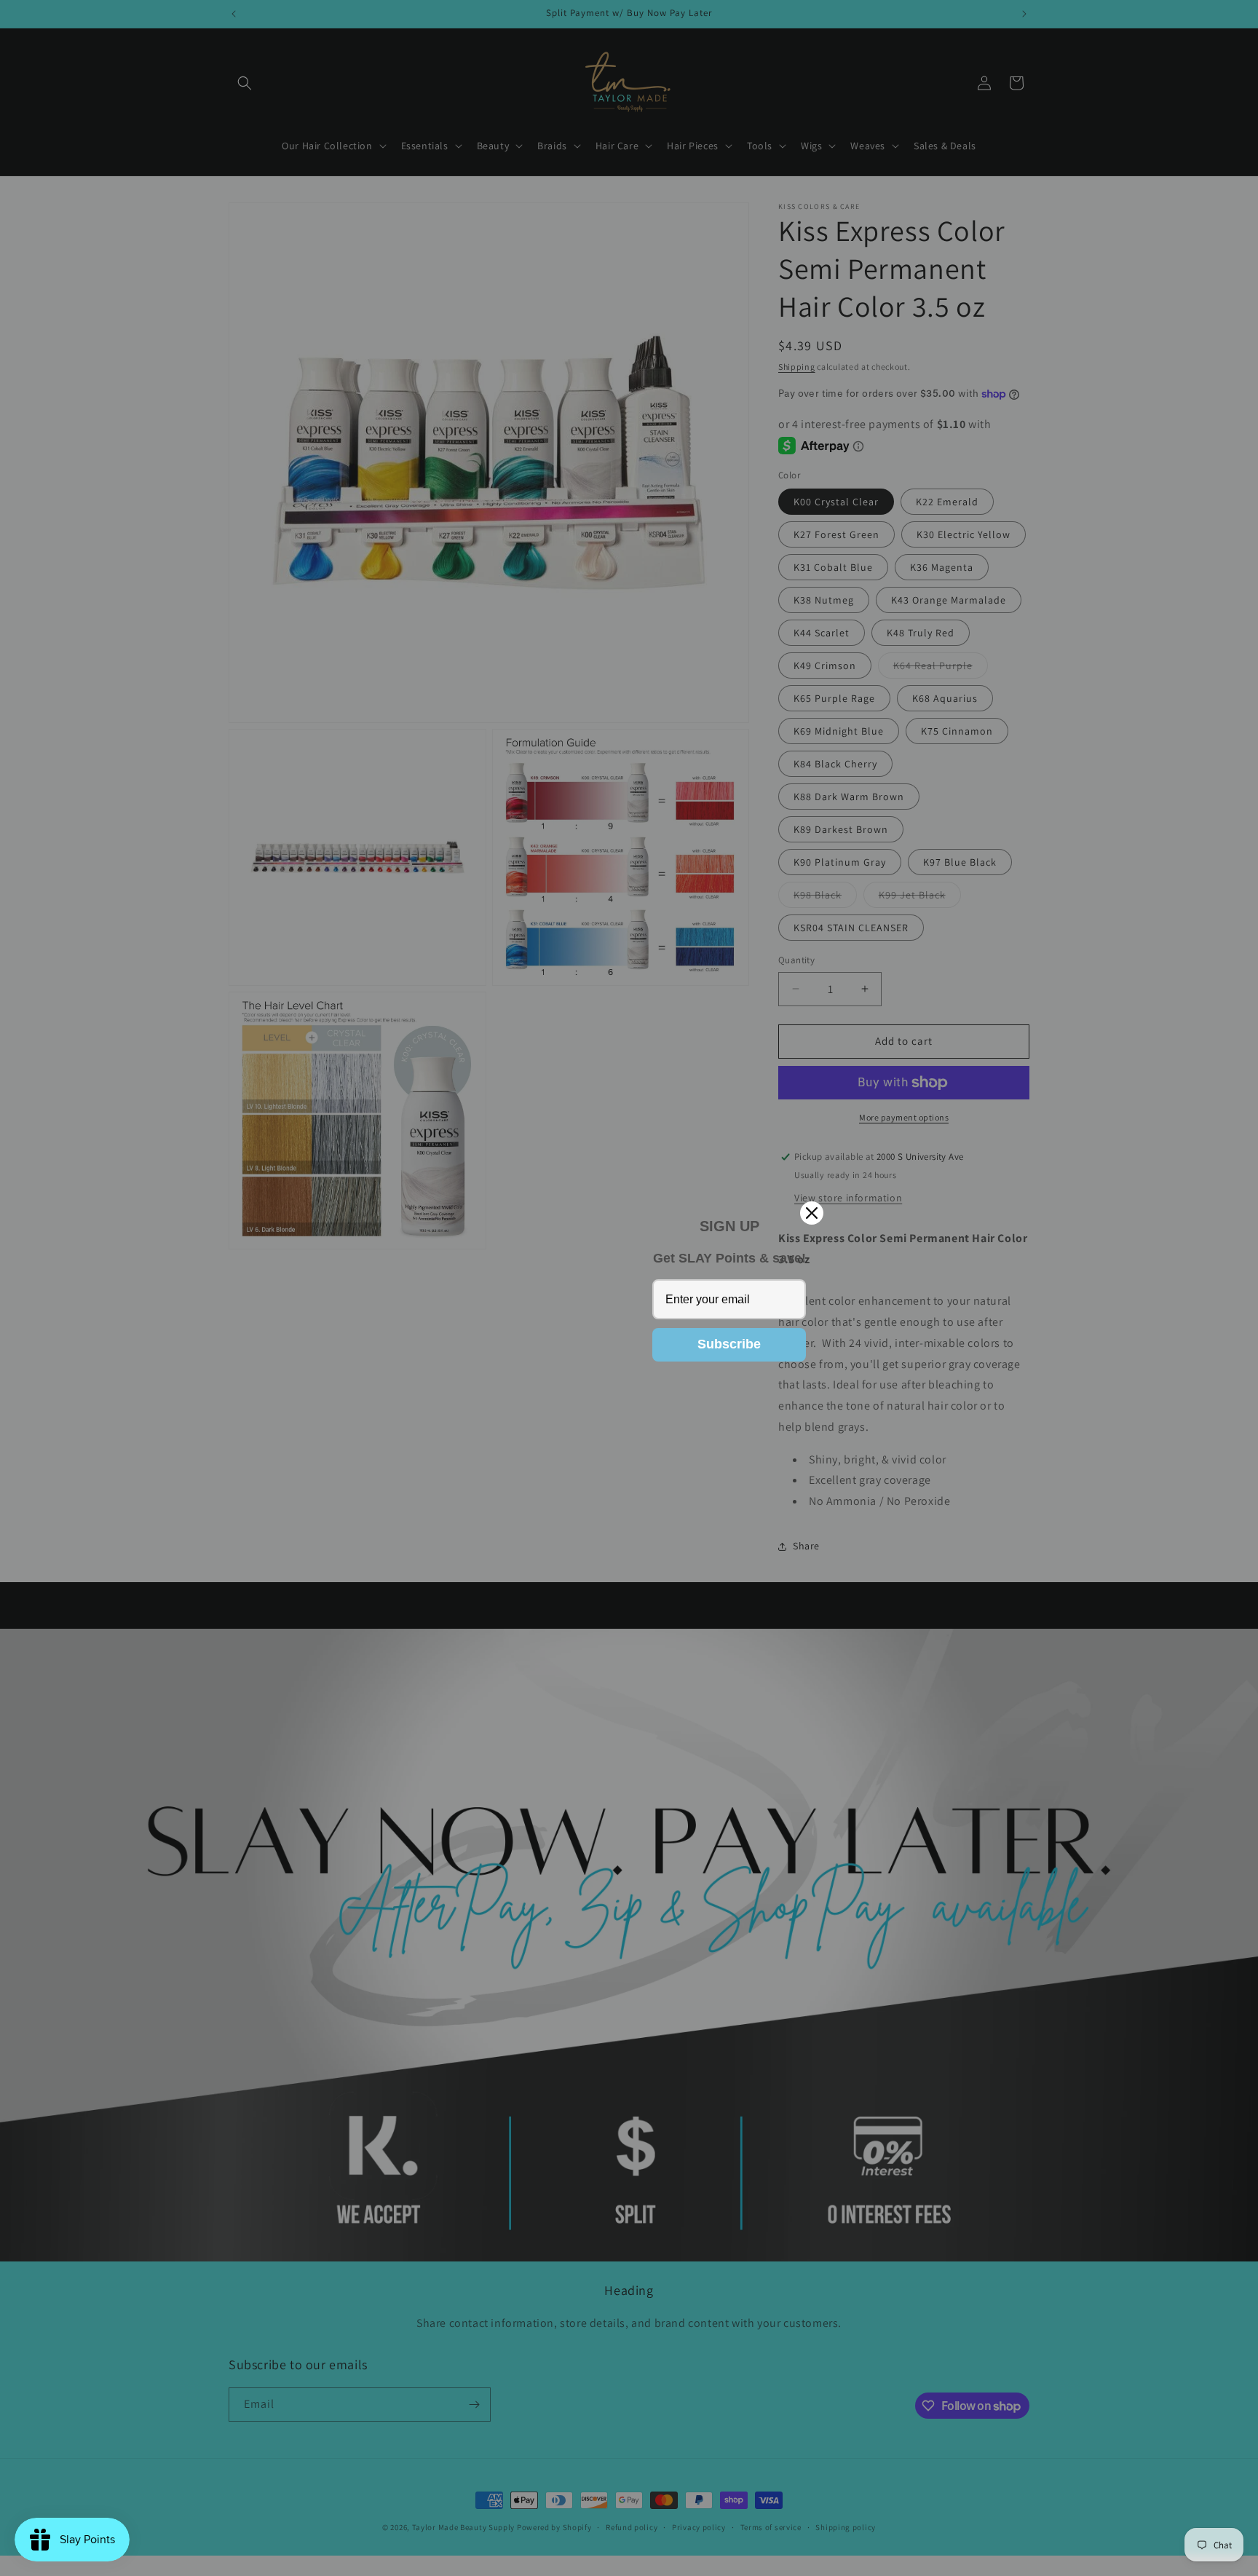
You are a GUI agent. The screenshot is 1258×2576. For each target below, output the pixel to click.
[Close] (812, 1213)
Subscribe (729, 1344)
